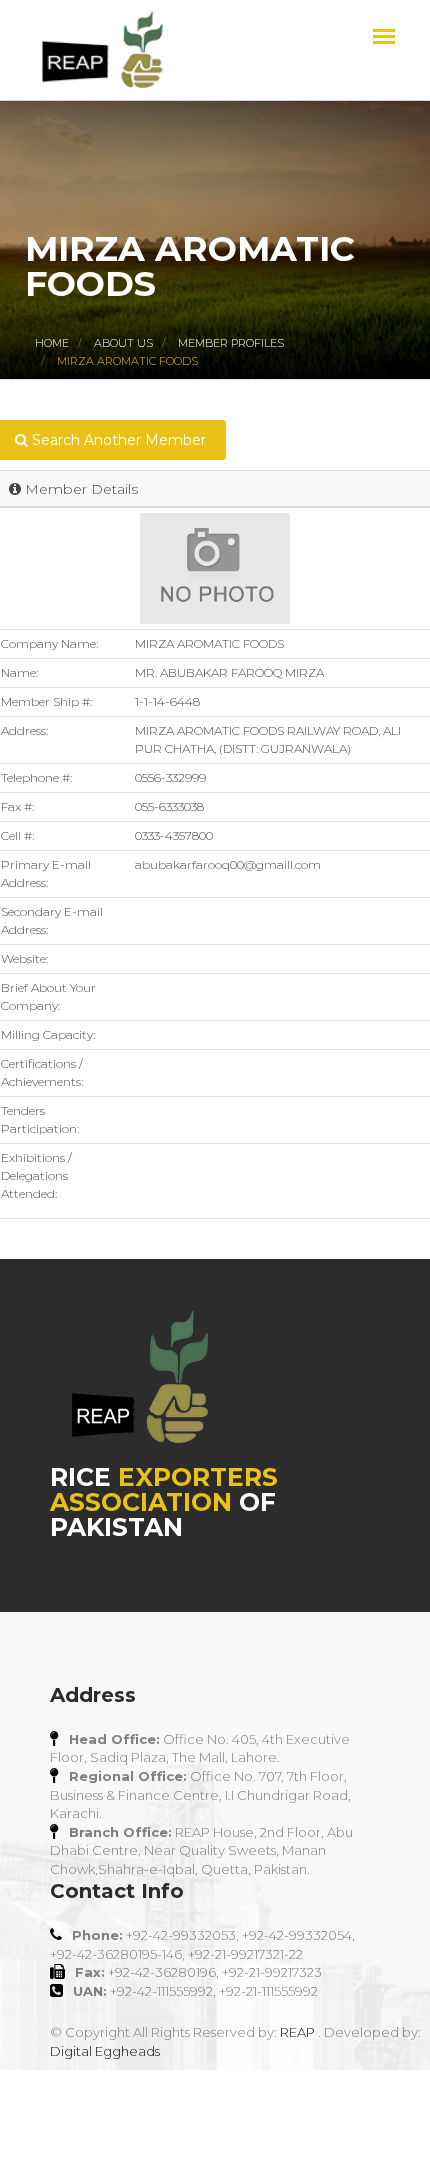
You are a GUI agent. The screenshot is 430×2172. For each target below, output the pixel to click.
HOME (52, 343)
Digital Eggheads (105, 2051)
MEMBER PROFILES (231, 343)
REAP (297, 2032)
